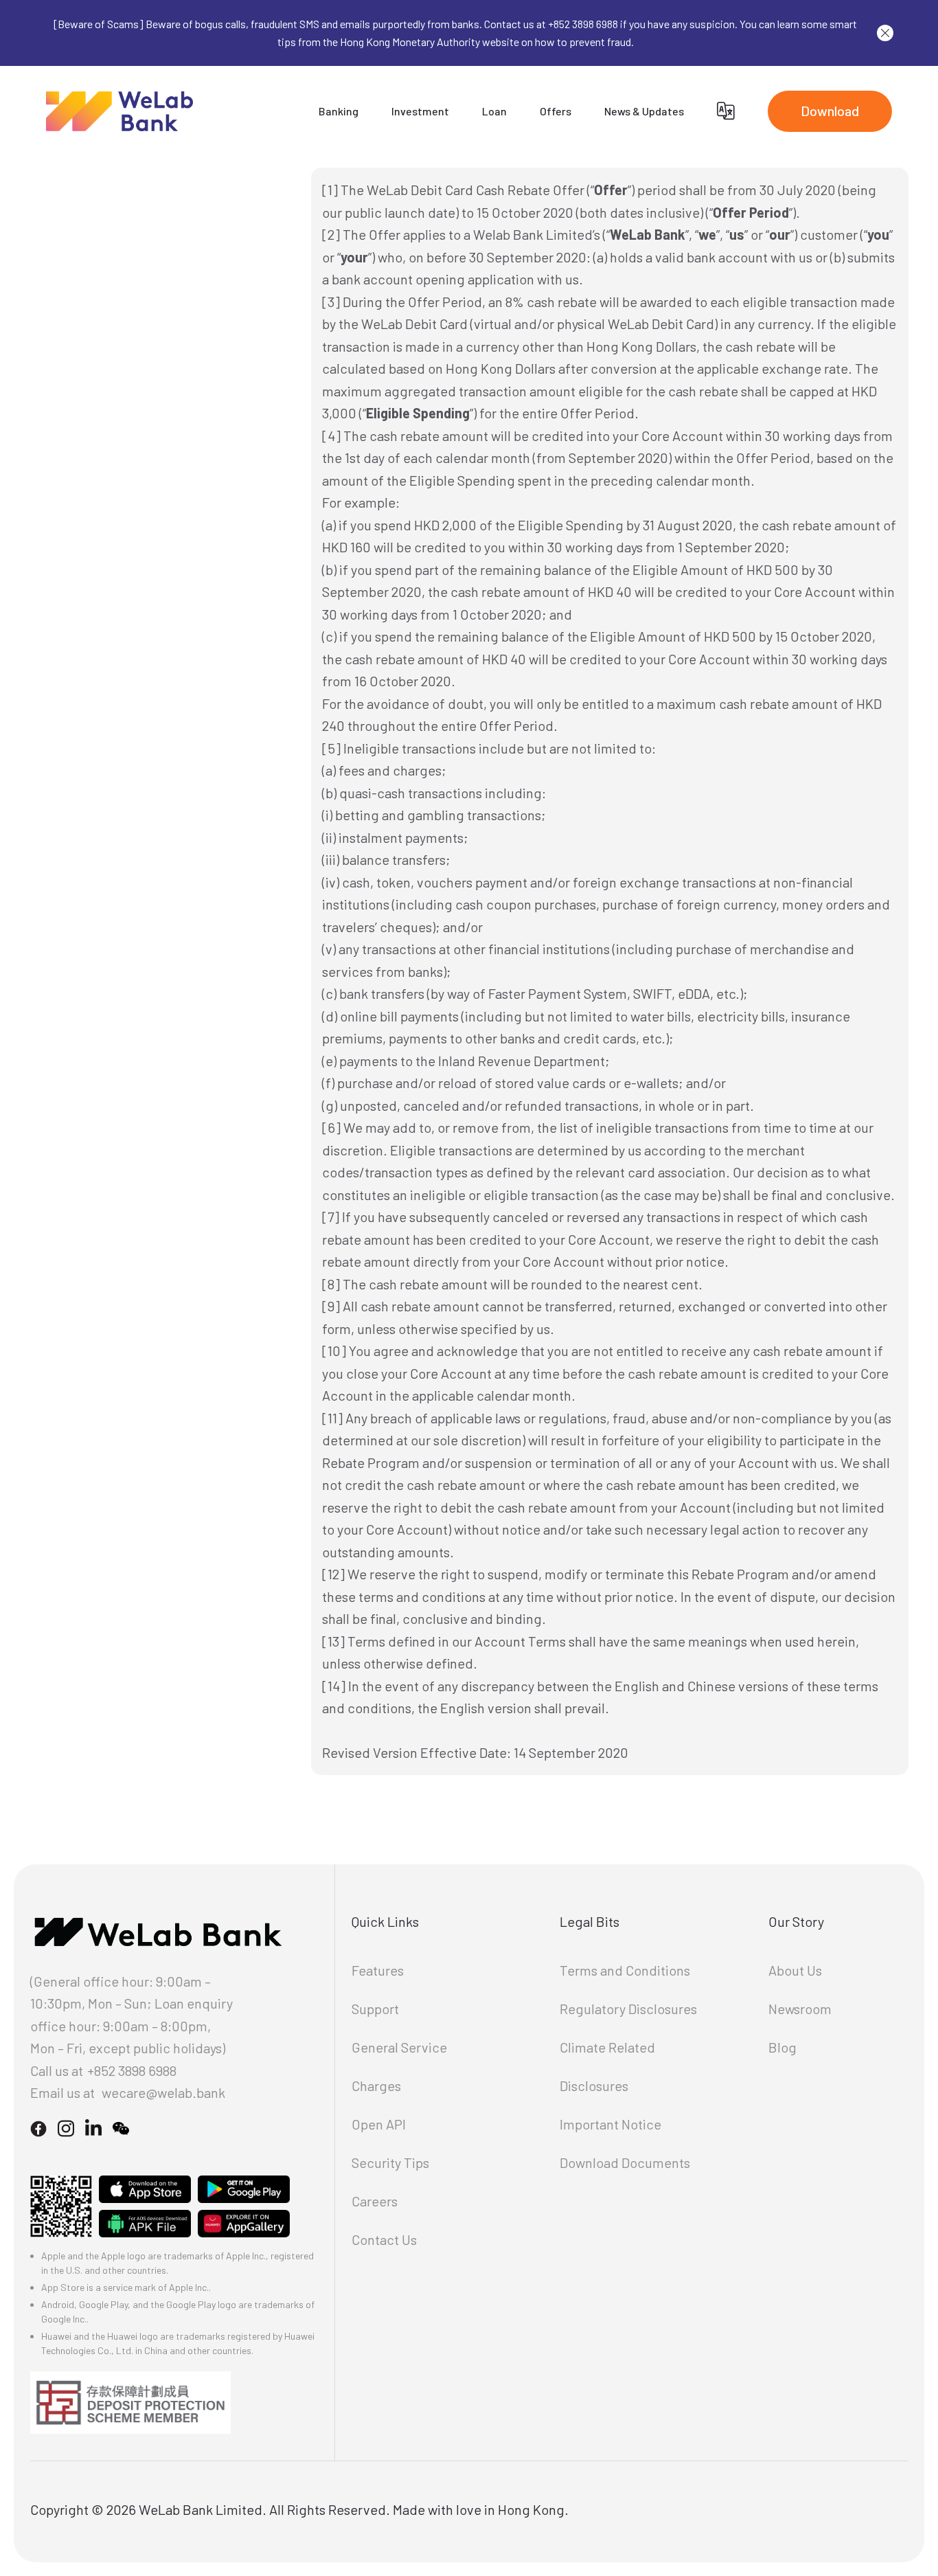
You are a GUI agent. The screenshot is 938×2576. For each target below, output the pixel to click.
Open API (379, 2124)
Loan (494, 111)
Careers (375, 2201)
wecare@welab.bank (163, 2092)
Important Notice (610, 2124)
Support (375, 2009)
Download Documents (625, 2162)
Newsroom (800, 2009)
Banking (339, 111)
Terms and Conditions (625, 1970)
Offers (556, 111)
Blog (782, 2047)
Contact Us (384, 2239)
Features (378, 1970)
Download (830, 111)
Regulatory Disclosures (628, 2009)
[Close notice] (885, 33)
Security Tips (390, 2162)
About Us (795, 1970)
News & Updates (644, 111)
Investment (420, 111)
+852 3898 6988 (132, 2070)
